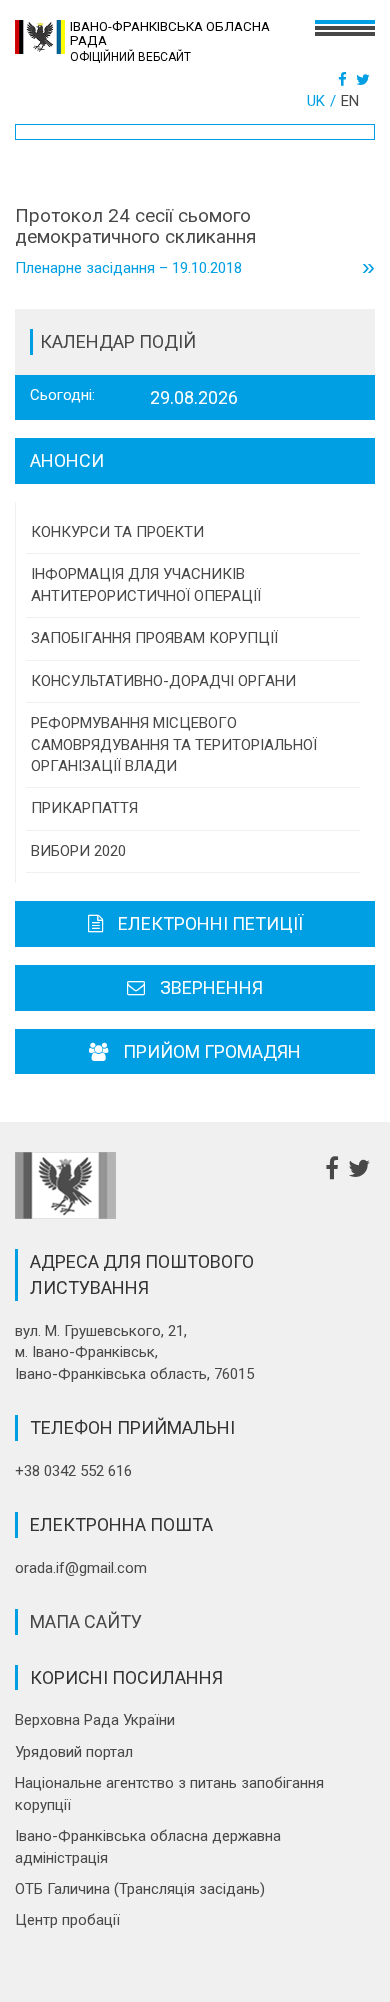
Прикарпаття (84, 808)
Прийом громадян (212, 1051)
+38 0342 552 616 (73, 1471)
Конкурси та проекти (117, 532)
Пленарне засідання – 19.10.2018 (195, 268)
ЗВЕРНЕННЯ (211, 987)
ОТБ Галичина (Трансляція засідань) (140, 1889)
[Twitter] (365, 80)
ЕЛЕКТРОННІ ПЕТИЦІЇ (210, 923)
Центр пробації (67, 1920)
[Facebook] (345, 80)
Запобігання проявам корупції (154, 638)
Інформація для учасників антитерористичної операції (146, 584)
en (350, 101)
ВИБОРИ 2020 (78, 851)
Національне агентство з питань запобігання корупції (169, 1793)
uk (316, 101)
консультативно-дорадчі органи (163, 681)
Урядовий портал (74, 1752)
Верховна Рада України (95, 1720)
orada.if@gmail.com (81, 1568)
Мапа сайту (86, 1621)
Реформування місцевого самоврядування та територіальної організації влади (174, 744)
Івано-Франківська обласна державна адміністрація (148, 1846)
